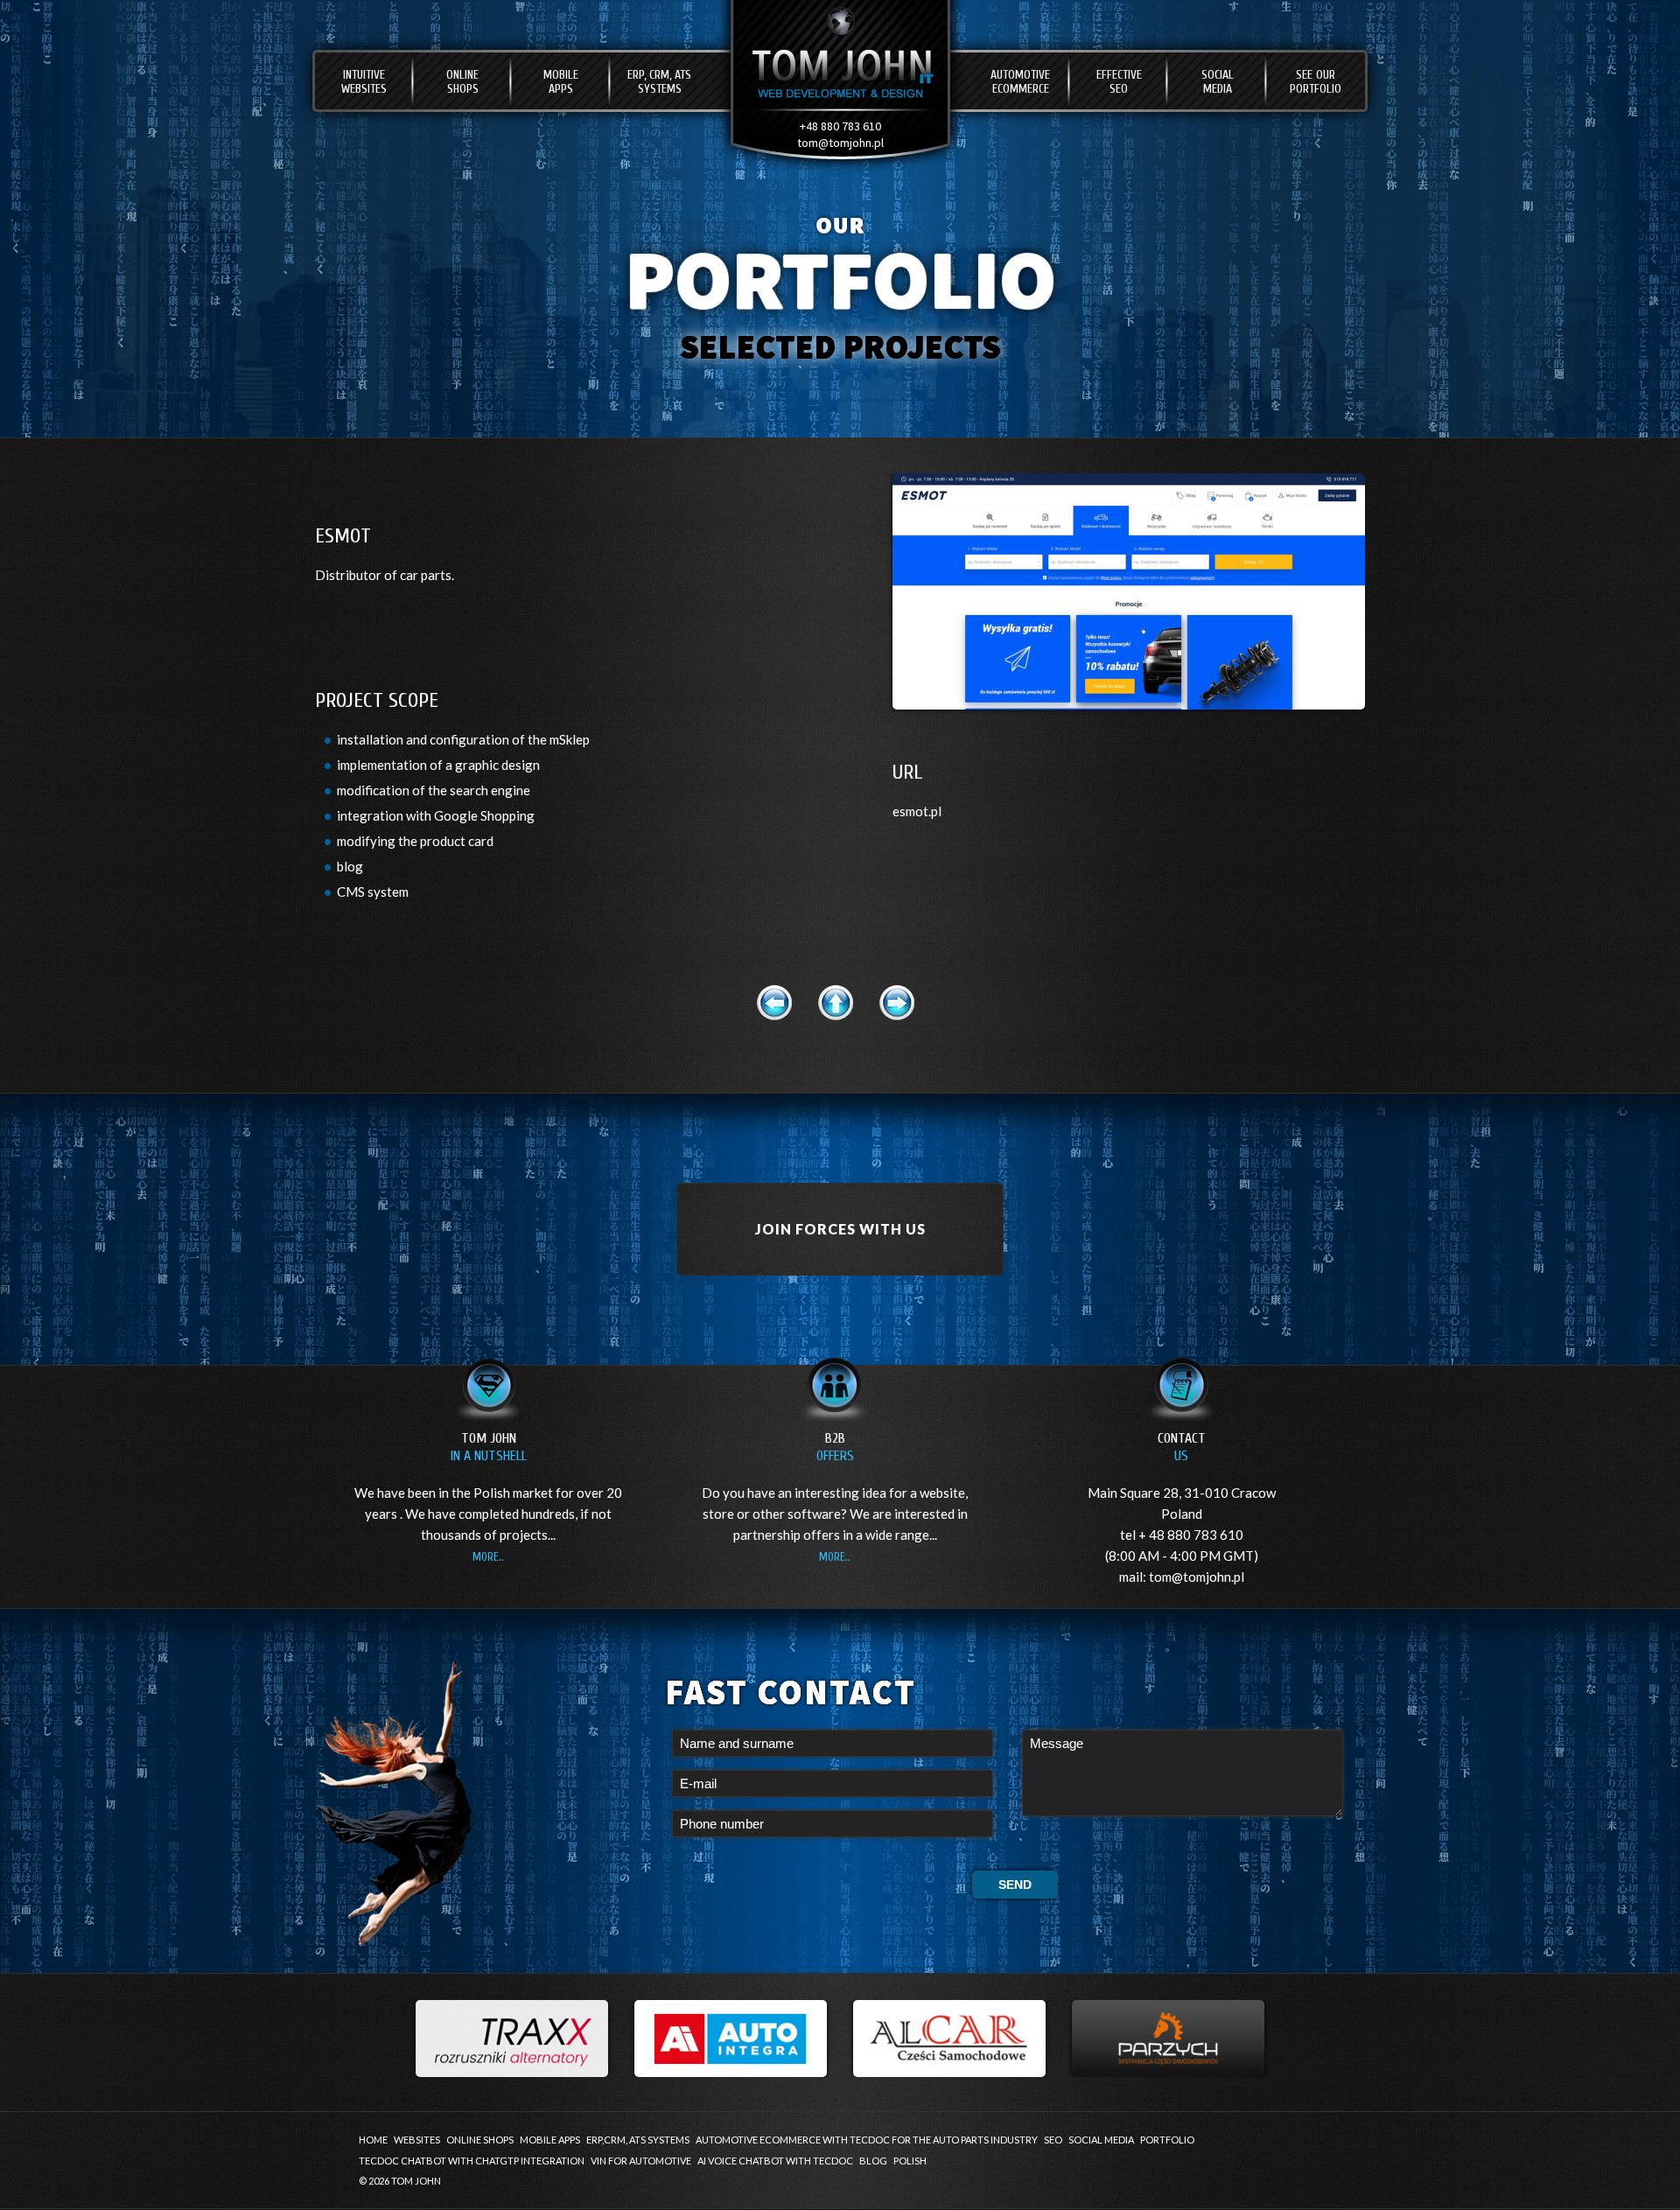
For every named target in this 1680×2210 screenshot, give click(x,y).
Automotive (1020, 82)
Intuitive (364, 82)
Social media (1101, 2140)
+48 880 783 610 (840, 126)
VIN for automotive (641, 2161)
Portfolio (1167, 2140)
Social (1218, 82)
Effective (1119, 82)
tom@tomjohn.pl (840, 143)
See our (1316, 82)
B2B (835, 1447)
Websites (417, 2140)
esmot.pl (917, 811)
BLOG (873, 2161)
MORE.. (488, 1557)
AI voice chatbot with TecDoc (775, 2161)
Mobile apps (550, 2140)
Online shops (480, 2140)
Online (462, 82)
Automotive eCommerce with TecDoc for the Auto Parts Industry (867, 2140)
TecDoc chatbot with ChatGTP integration (472, 2161)
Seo (1053, 2140)
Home (373, 2140)
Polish (910, 2161)
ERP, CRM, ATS (659, 82)
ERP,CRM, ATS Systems (638, 2140)
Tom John (489, 1447)
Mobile (561, 82)
